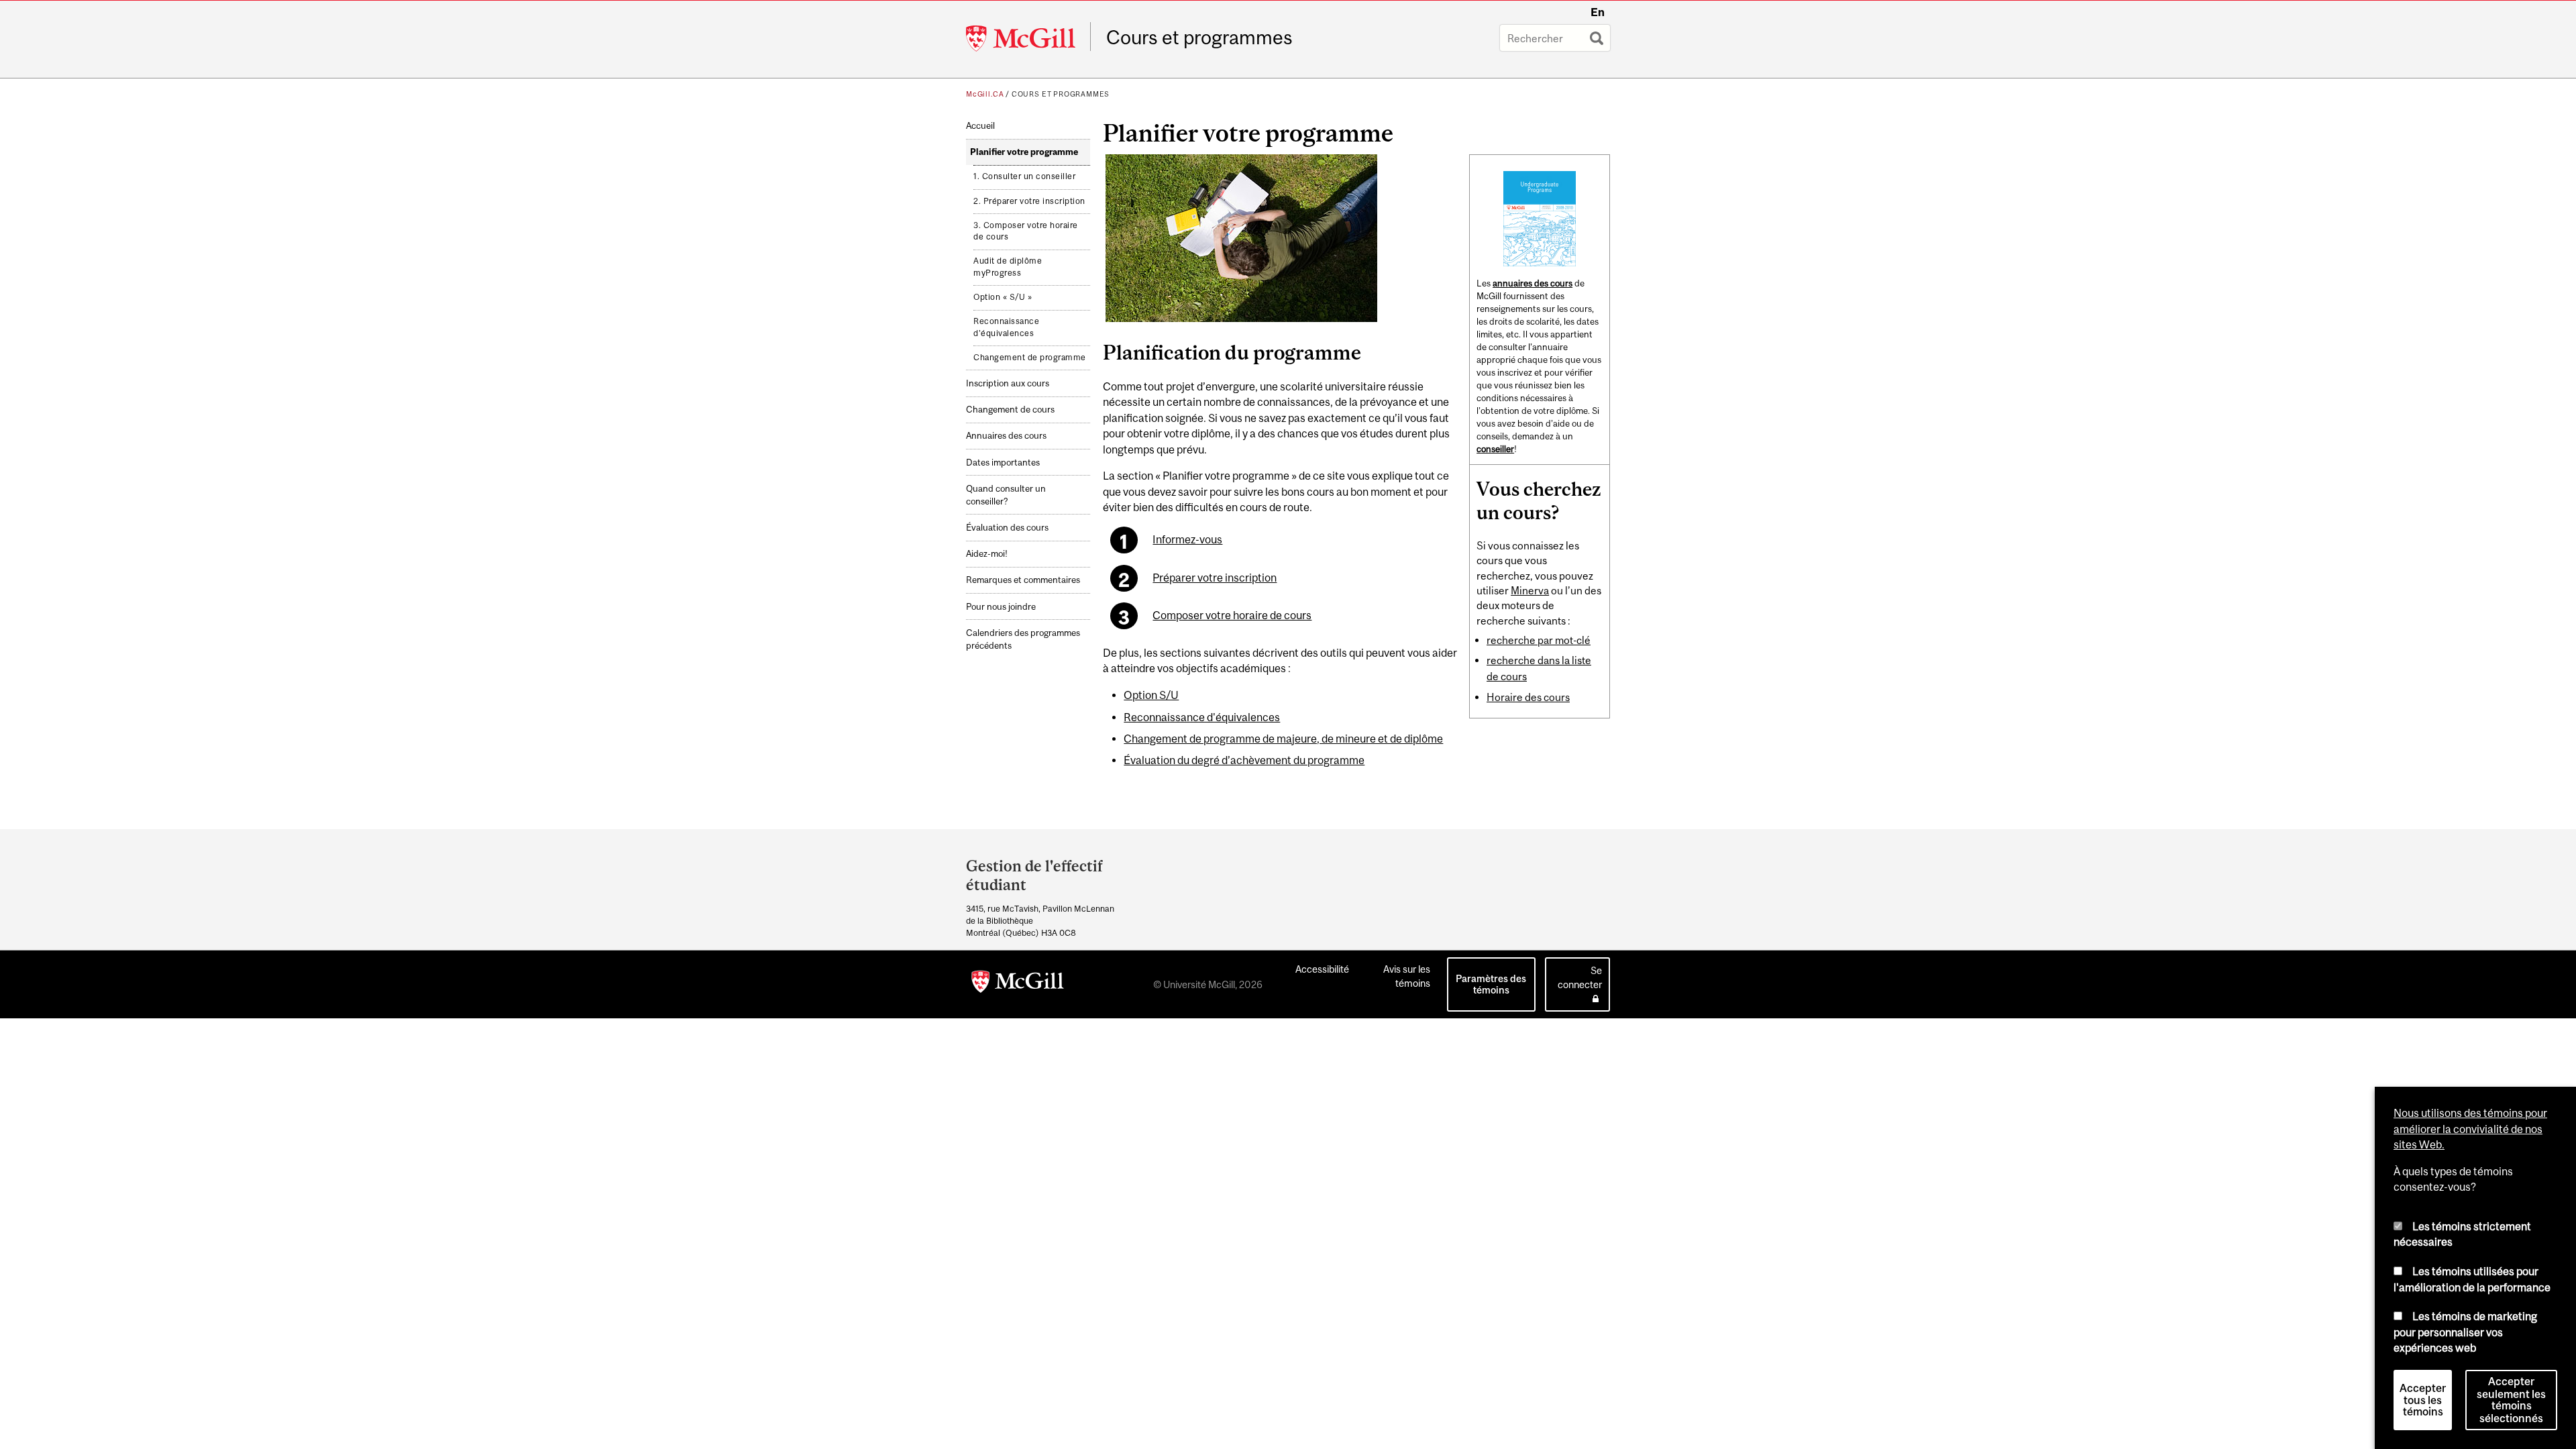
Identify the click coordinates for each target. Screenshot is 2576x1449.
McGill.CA (985, 94)
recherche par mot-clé (1539, 640)
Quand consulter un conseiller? (1006, 495)
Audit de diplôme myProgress (1008, 267)
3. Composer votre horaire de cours (1026, 231)
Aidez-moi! (987, 554)
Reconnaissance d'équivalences (1006, 327)
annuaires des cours (1533, 283)
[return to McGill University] (1018, 984)
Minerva (1530, 590)
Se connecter (1580, 977)
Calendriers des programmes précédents (1023, 639)
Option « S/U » (1003, 297)
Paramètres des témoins (1491, 984)
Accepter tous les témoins (2423, 1400)
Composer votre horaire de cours (1232, 615)
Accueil (980, 126)
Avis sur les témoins (1407, 976)
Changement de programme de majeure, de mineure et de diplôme (1283, 739)
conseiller (1495, 449)
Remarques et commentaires (1023, 580)
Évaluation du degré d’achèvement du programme (1244, 760)
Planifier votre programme (1024, 152)
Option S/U (1151, 695)
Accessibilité (1322, 969)
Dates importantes (1003, 463)
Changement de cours (1010, 410)
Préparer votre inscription (1215, 578)
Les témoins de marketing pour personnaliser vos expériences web (2465, 1332)
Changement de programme (1030, 358)
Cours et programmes (1199, 38)
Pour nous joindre (1001, 607)
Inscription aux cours (1008, 383)
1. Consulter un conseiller (1024, 176)
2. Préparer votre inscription (1029, 201)
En (1598, 12)
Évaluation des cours (1007, 528)
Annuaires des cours (1006, 436)
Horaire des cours (1528, 697)
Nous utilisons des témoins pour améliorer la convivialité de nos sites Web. (2470, 1129)
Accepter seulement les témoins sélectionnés (2511, 1400)
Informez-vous (1187, 539)
